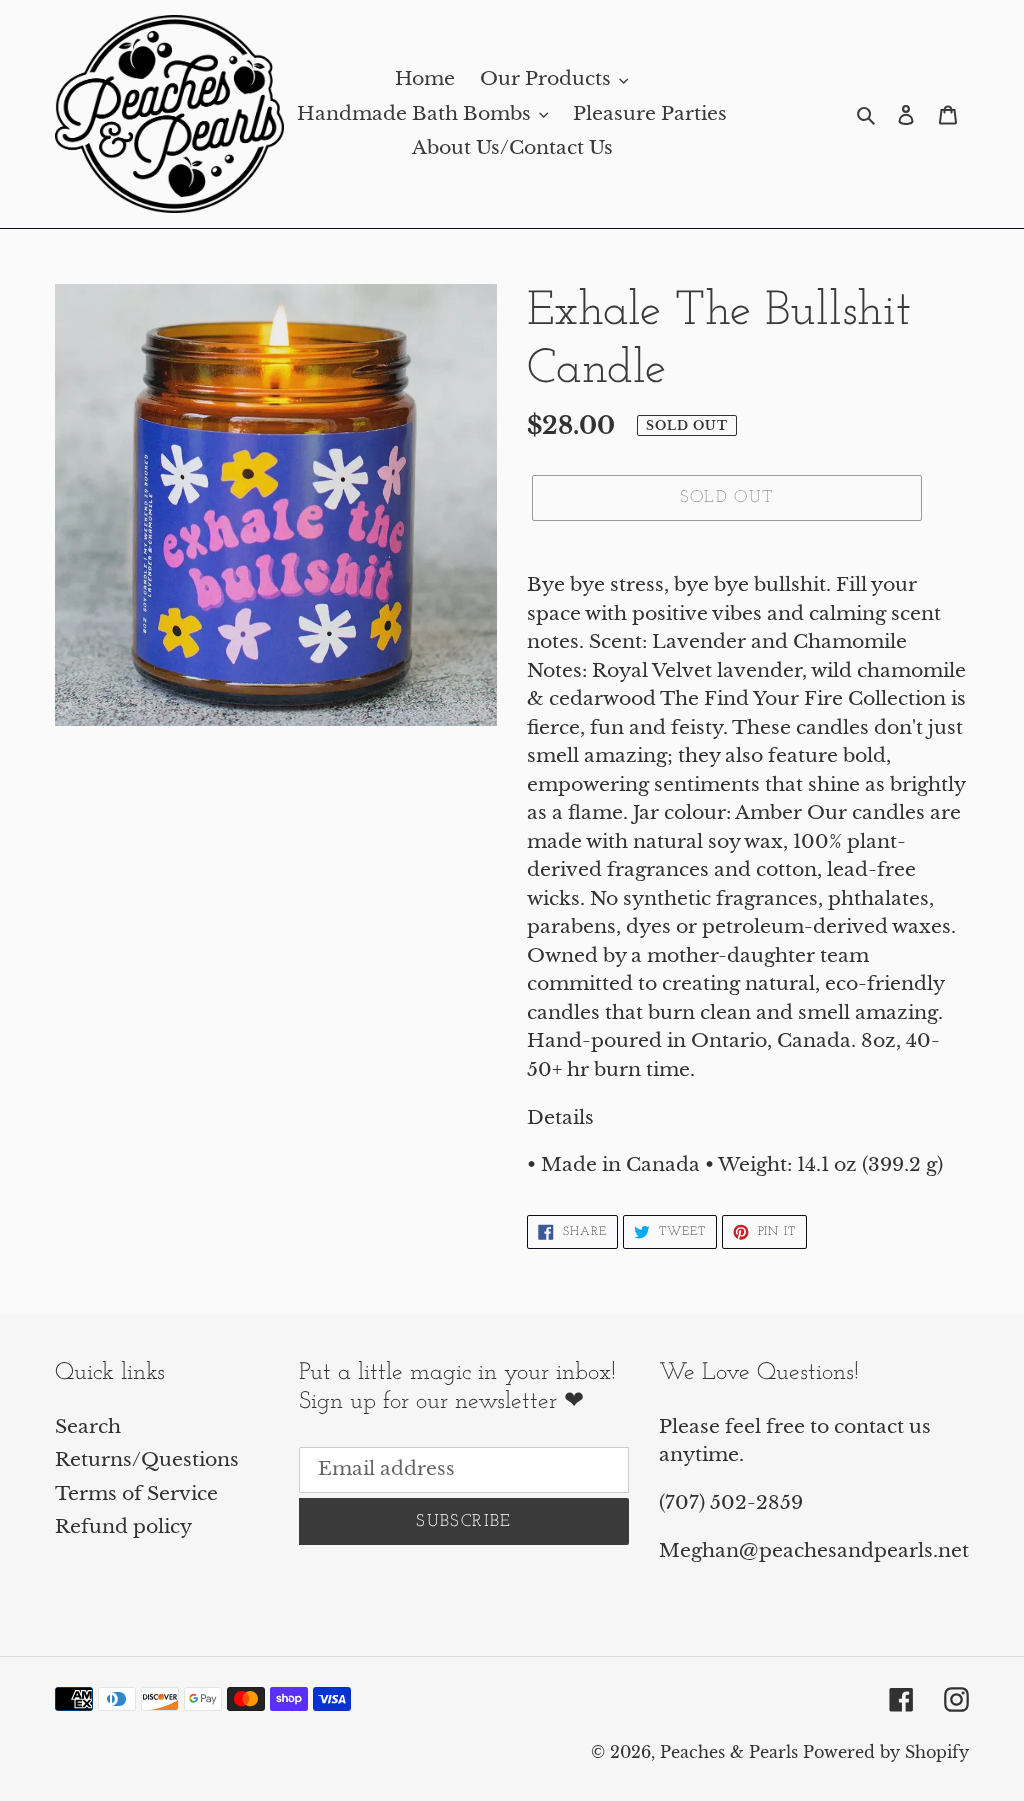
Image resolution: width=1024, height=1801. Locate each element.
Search (88, 1426)
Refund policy (123, 1526)
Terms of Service (136, 1493)
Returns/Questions (147, 1459)
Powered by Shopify (886, 1752)
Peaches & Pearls (729, 1752)
